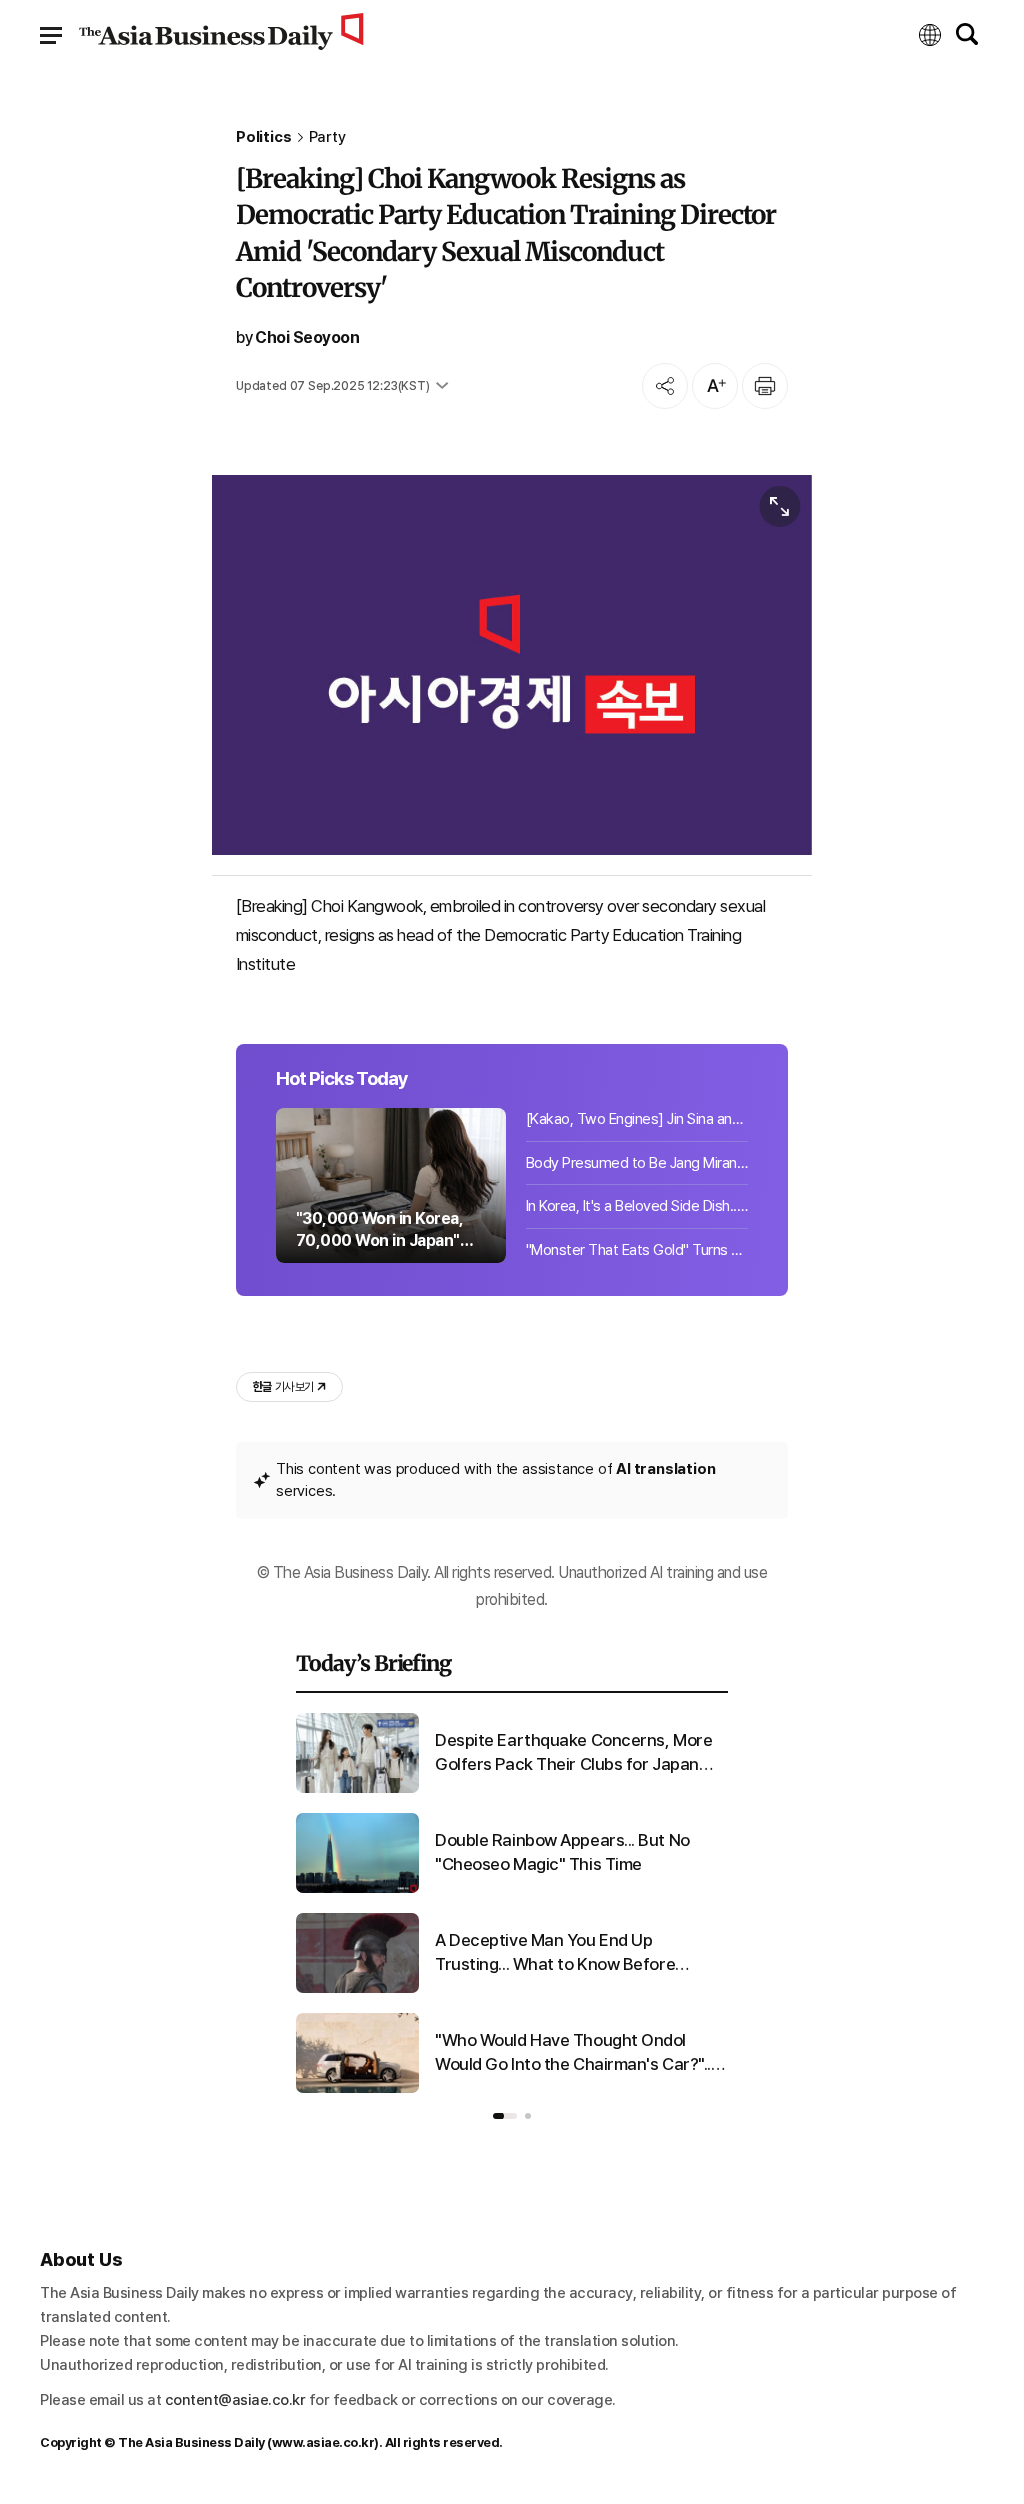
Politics (264, 137)
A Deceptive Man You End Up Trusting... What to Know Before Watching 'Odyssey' (555, 1953)
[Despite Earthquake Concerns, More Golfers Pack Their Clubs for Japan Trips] (357, 1789)
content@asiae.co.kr (235, 2400)
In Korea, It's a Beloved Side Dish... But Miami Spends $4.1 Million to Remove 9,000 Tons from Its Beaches (637, 1206)
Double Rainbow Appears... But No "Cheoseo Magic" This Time (562, 1852)
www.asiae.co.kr (323, 2442)
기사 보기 (283, 1387)
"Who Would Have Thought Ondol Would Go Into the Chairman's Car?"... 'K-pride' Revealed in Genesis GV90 (574, 2053)
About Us (81, 2259)
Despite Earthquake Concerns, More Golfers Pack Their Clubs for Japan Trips (573, 1753)
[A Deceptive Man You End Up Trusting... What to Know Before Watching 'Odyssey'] (357, 1989)
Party (327, 137)
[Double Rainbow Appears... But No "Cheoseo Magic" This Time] (357, 1889)
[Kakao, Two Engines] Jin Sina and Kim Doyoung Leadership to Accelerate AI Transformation (637, 1119)
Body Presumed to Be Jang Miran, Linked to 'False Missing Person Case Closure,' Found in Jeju (637, 1163)
